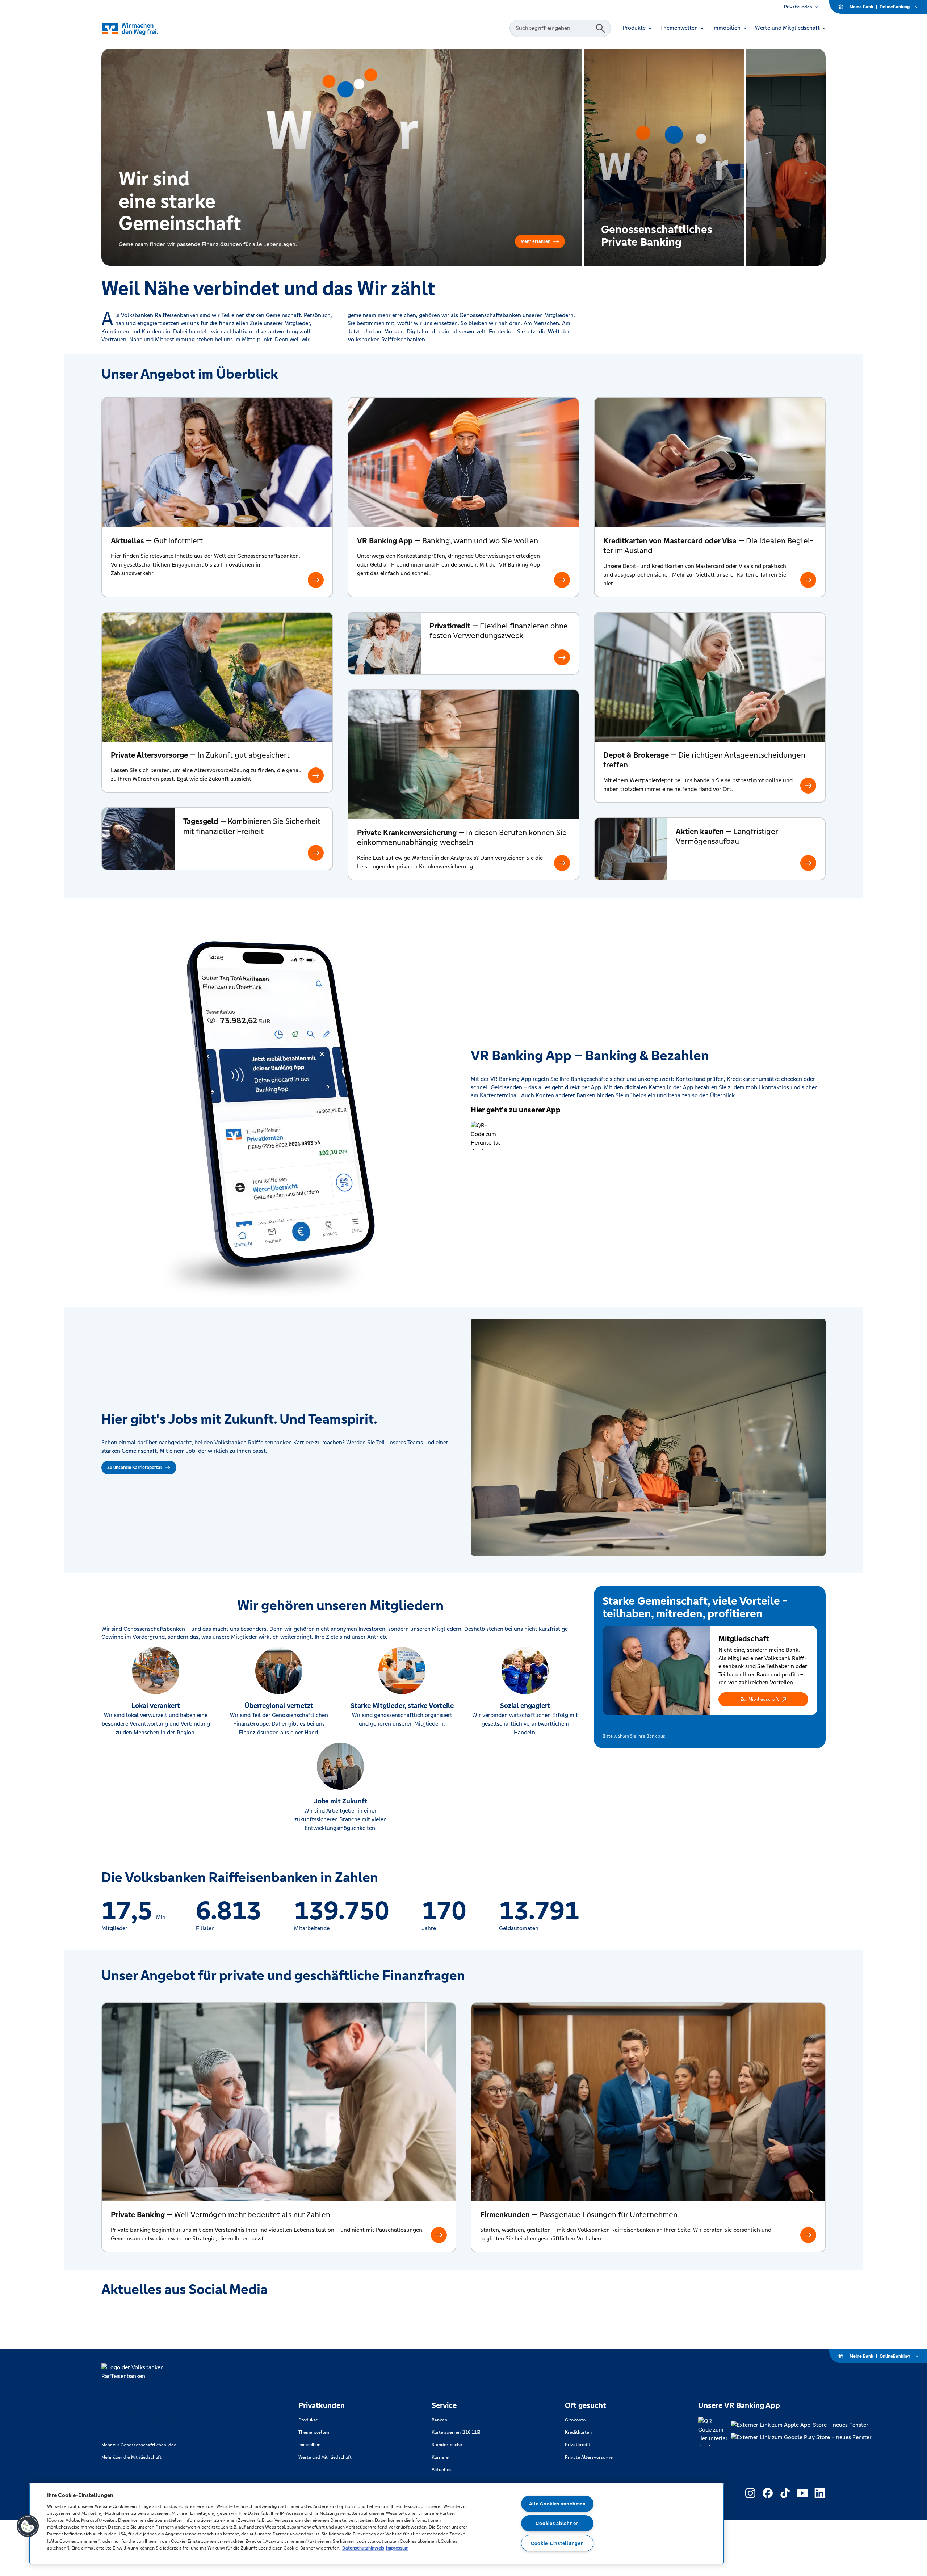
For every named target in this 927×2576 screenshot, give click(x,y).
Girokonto (575, 2420)
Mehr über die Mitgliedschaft (131, 2457)
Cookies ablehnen (557, 2523)
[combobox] (554, 28)
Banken (439, 2420)
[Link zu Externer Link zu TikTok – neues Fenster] (785, 2493)
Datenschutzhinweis (363, 2548)
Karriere (440, 2457)
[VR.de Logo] (140, 28)
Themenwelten (314, 2432)
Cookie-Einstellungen (557, 2543)
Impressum (397, 2548)
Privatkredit (578, 2445)
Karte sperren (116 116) (456, 2432)
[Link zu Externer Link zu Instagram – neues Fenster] (750, 2493)
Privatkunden (798, 7)
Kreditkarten (578, 2432)
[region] (377, 2524)
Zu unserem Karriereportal (135, 1468)
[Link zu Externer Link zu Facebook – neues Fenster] (768, 2493)
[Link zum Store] (801, 2425)
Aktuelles (442, 2470)
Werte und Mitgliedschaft (325, 2457)
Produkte (308, 2420)
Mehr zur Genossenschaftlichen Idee (139, 2445)
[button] (763, 1699)
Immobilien (309, 2445)
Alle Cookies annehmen (557, 2504)
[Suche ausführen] (600, 28)
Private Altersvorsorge (589, 2457)
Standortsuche (447, 2445)
